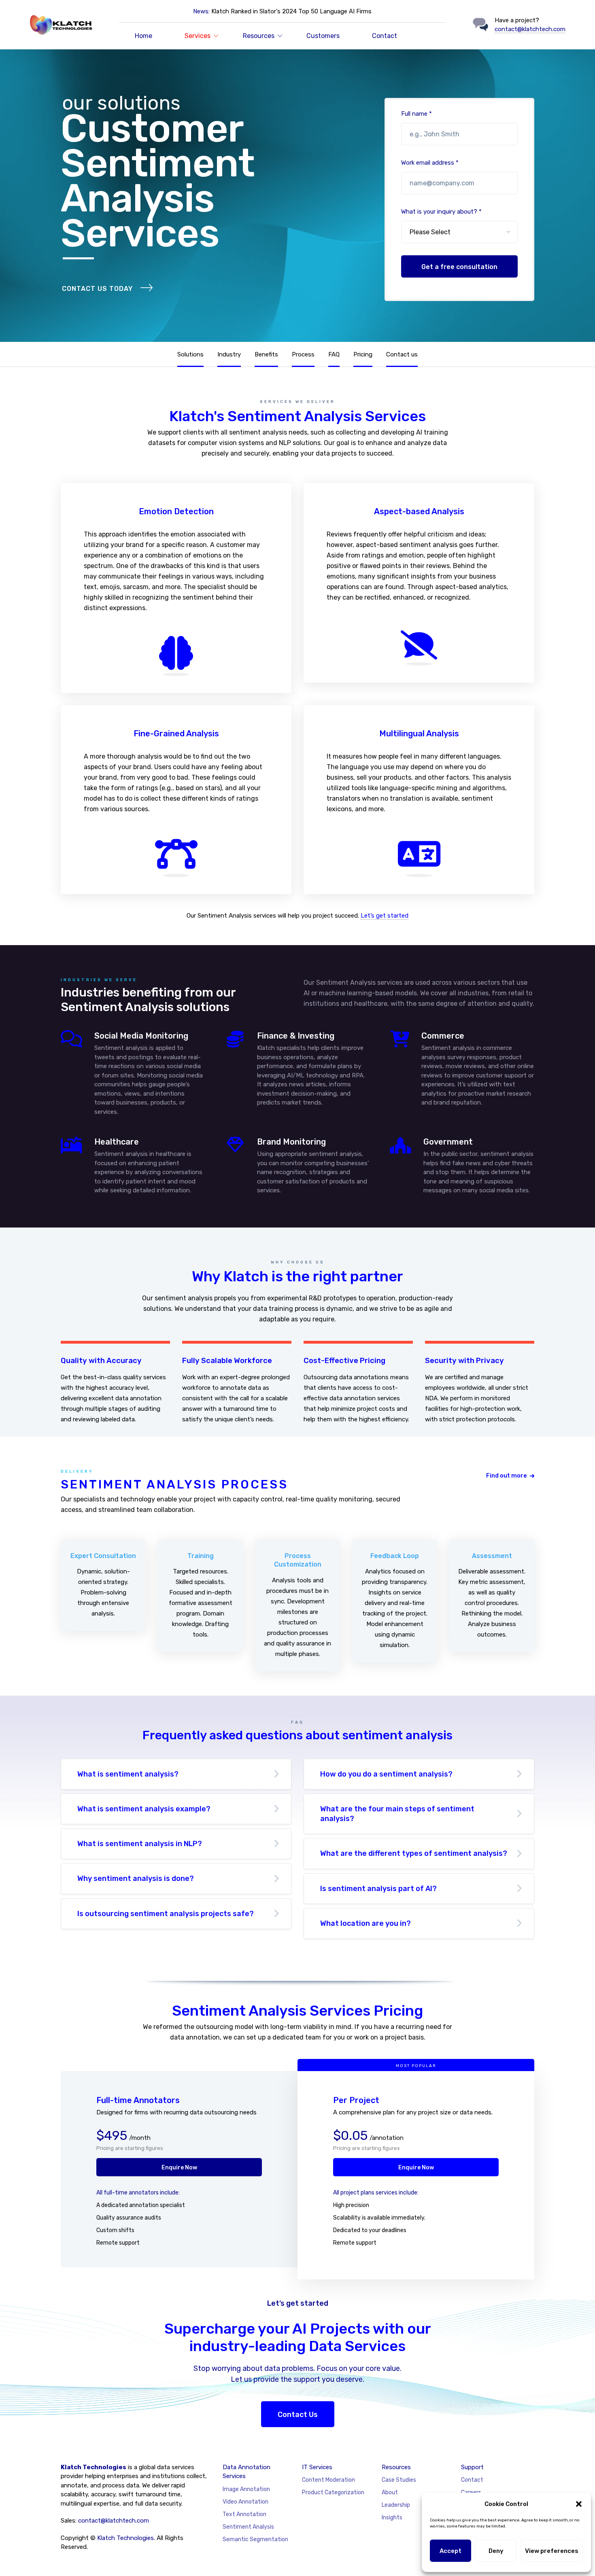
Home (143, 36)
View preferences (552, 2551)
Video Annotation (245, 2502)
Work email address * (430, 163)
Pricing (363, 354)
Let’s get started (385, 916)
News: (201, 11)
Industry (229, 354)
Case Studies (399, 2480)
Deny (496, 2551)
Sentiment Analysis (248, 2527)
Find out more (507, 1476)
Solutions (190, 354)
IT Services (317, 2467)
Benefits (266, 354)
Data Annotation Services (246, 2472)
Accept (450, 2551)
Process (303, 354)
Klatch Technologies (125, 2538)
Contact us (402, 354)
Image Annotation (246, 2489)
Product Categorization (333, 2492)
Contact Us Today (97, 289)
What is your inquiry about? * (441, 212)
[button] (579, 2504)
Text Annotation (244, 2514)
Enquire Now (179, 2168)
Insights (392, 2518)
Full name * (416, 114)
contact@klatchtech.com (530, 29)
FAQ (334, 354)
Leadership (396, 2505)
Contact (385, 36)
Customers (323, 36)
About (390, 2492)
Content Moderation (328, 2480)
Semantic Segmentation (255, 2539)
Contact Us (298, 2415)
